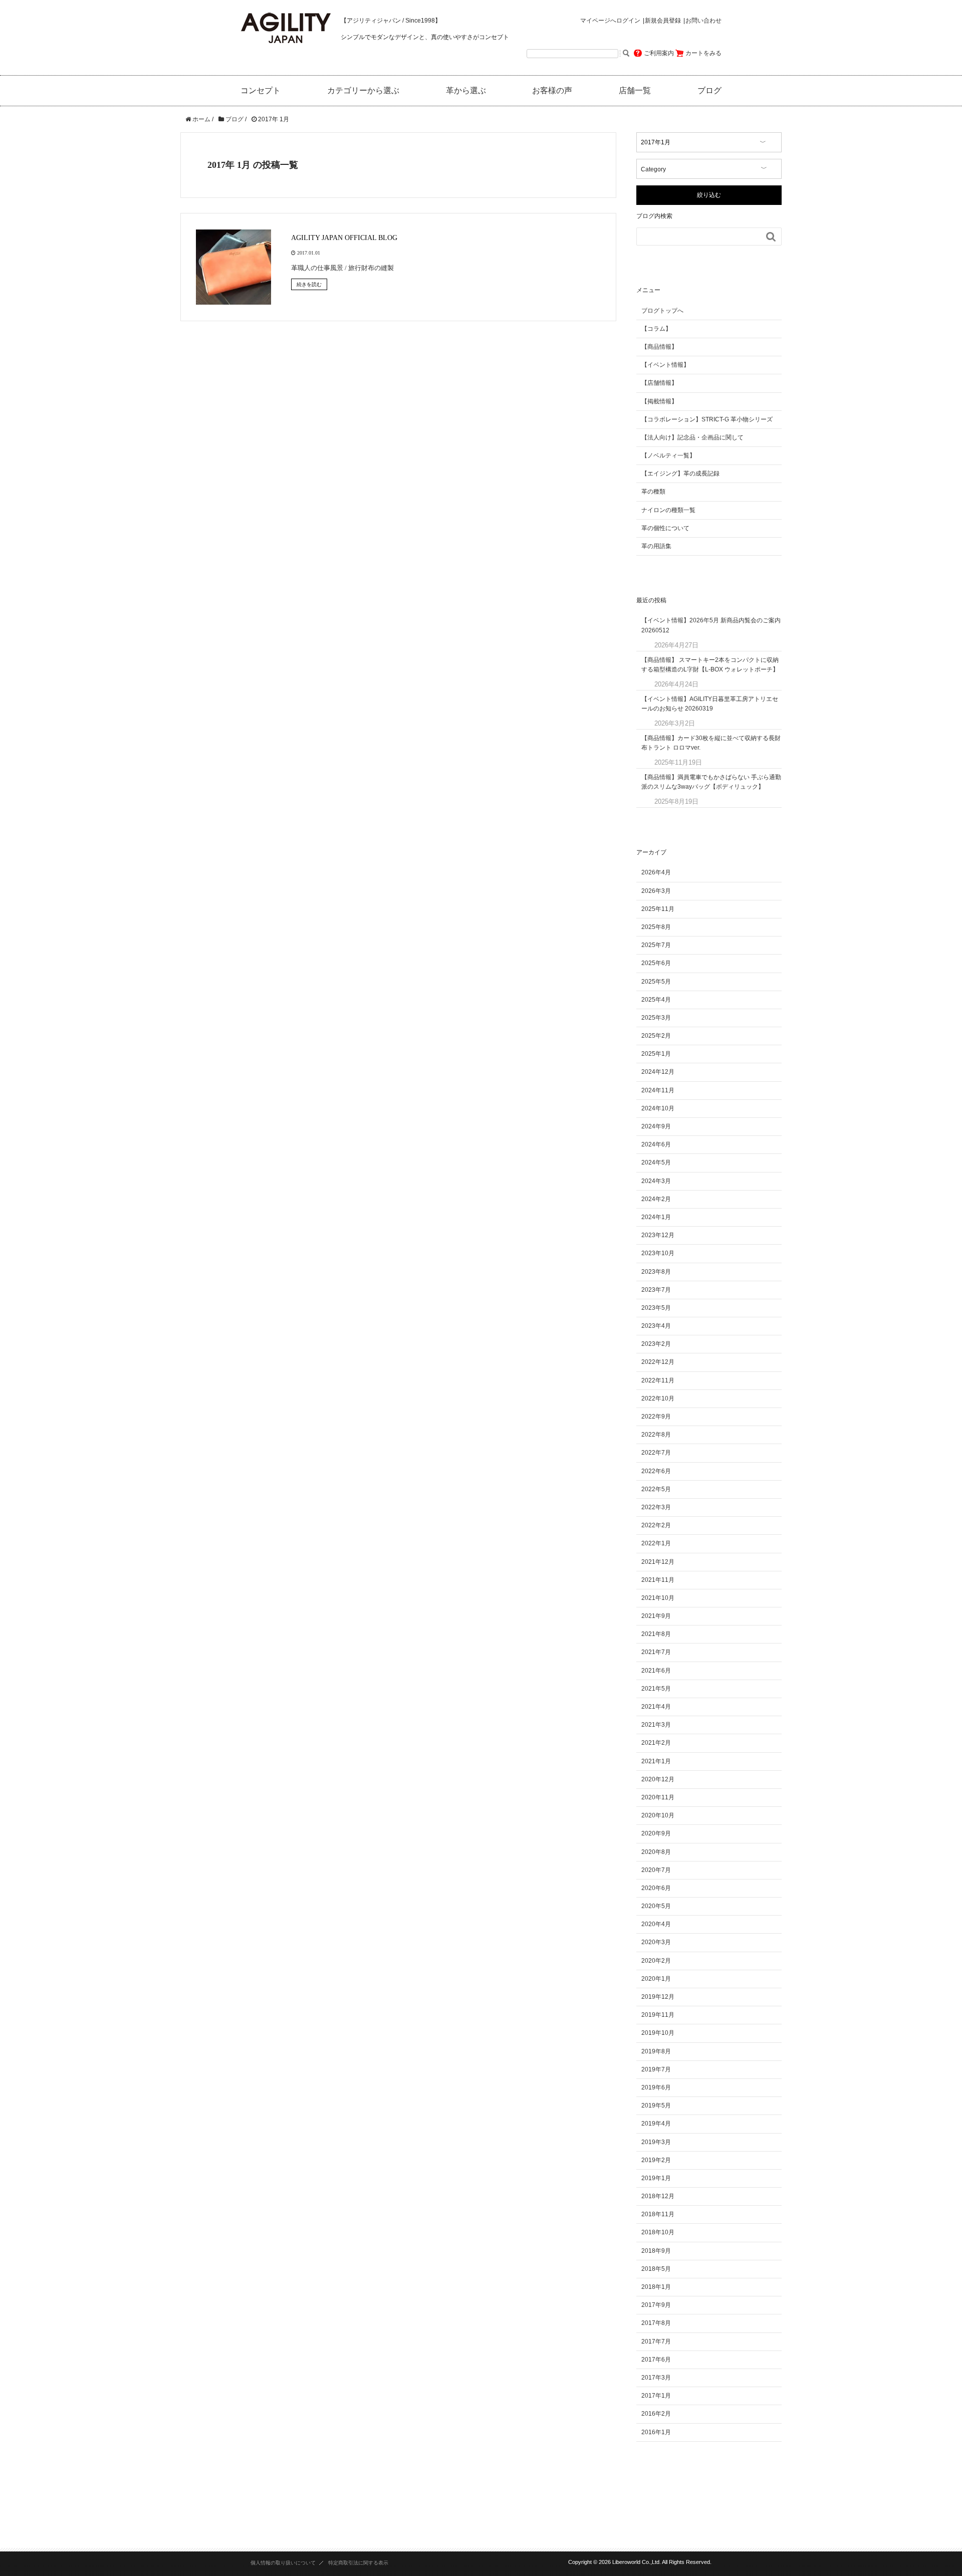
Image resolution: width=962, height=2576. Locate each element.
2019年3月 (656, 2142)
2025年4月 (656, 1000)
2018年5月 (656, 2269)
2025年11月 (658, 909)
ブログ (709, 90)
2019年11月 (658, 2015)
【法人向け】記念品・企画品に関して (692, 437)
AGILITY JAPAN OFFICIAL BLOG (344, 238)
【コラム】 (656, 329)
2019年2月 (656, 2160)
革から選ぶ (466, 90)
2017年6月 (656, 2360)
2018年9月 (656, 2251)
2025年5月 (656, 982)
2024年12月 (658, 1072)
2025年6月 (656, 963)
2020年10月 (658, 1815)
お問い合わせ (703, 21)
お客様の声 (552, 90)
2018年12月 (658, 2196)
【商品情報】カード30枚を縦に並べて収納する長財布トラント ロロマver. (711, 743)
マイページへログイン (610, 21)
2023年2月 (656, 1344)
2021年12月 (658, 1562)
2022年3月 (656, 1507)
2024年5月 (656, 1162)
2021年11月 (658, 1580)
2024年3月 (656, 1181)
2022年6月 (656, 1471)
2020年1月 (656, 1979)
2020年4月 (656, 1924)
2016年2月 (656, 2414)
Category (653, 169)
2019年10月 (658, 2033)
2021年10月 (658, 1598)
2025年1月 (656, 1054)
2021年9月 (656, 1616)
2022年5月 (656, 1489)
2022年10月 (658, 1398)
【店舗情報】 (659, 383)
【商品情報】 (659, 347)
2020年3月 (656, 1942)
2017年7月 (656, 2341)
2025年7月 (656, 945)
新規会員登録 (663, 21)
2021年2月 (656, 1743)
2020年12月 (658, 1779)
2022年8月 (656, 1435)
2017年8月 (656, 2323)
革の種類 (653, 492)
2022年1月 (656, 1543)
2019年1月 (656, 2178)
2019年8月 (656, 2051)
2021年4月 (656, 1707)
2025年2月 (656, 1036)
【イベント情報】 (665, 365)
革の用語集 (656, 546)
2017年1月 (656, 2396)
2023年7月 (656, 1290)
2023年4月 (656, 1326)
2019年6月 (656, 2087)
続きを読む (309, 284)
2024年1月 (656, 1217)
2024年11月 (658, 1090)
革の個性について (665, 528)
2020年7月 (656, 1870)
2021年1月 (656, 1761)
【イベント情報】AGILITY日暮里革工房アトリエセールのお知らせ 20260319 (710, 704)
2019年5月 (656, 2105)
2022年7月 (656, 1453)
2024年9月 (656, 1126)
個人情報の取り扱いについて (283, 2563)
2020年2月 (656, 1961)
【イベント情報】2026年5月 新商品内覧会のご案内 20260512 (711, 625)
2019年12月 (658, 1997)
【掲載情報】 (659, 401)
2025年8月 (656, 927)
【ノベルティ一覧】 (668, 455)
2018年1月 (656, 2287)
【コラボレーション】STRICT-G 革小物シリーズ (707, 419)
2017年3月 (656, 2378)
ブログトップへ (662, 311)
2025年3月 (656, 1018)
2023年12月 (658, 1235)
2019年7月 (656, 2069)
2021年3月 (656, 1725)
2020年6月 (656, 1888)
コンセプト (261, 90)
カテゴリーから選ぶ (363, 90)
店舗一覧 (635, 90)
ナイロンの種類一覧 (668, 510)
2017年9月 (656, 2305)
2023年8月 (656, 1272)
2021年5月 (656, 1689)
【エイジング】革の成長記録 (680, 474)
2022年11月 (658, 1380)
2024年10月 (658, 1108)
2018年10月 (658, 2232)
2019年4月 (656, 2124)
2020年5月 (656, 1906)
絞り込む (709, 195)
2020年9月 (656, 1833)
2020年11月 (658, 1797)
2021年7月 (656, 1652)
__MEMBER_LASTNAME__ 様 (599, 37)
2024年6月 (656, 1144)
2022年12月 (658, 1362)
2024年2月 (656, 1199)
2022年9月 (656, 1417)
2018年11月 (658, 2214)
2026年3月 (656, 891)
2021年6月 (656, 1671)
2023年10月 (658, 1253)
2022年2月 (656, 1525)
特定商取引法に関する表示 (358, 2563)
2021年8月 (656, 1634)
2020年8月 (656, 1852)
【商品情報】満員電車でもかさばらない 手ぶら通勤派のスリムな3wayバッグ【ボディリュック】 (711, 782)
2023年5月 (656, 1308)
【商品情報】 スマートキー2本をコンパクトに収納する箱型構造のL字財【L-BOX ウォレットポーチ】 (710, 665)
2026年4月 (656, 872)
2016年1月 (656, 2432)
